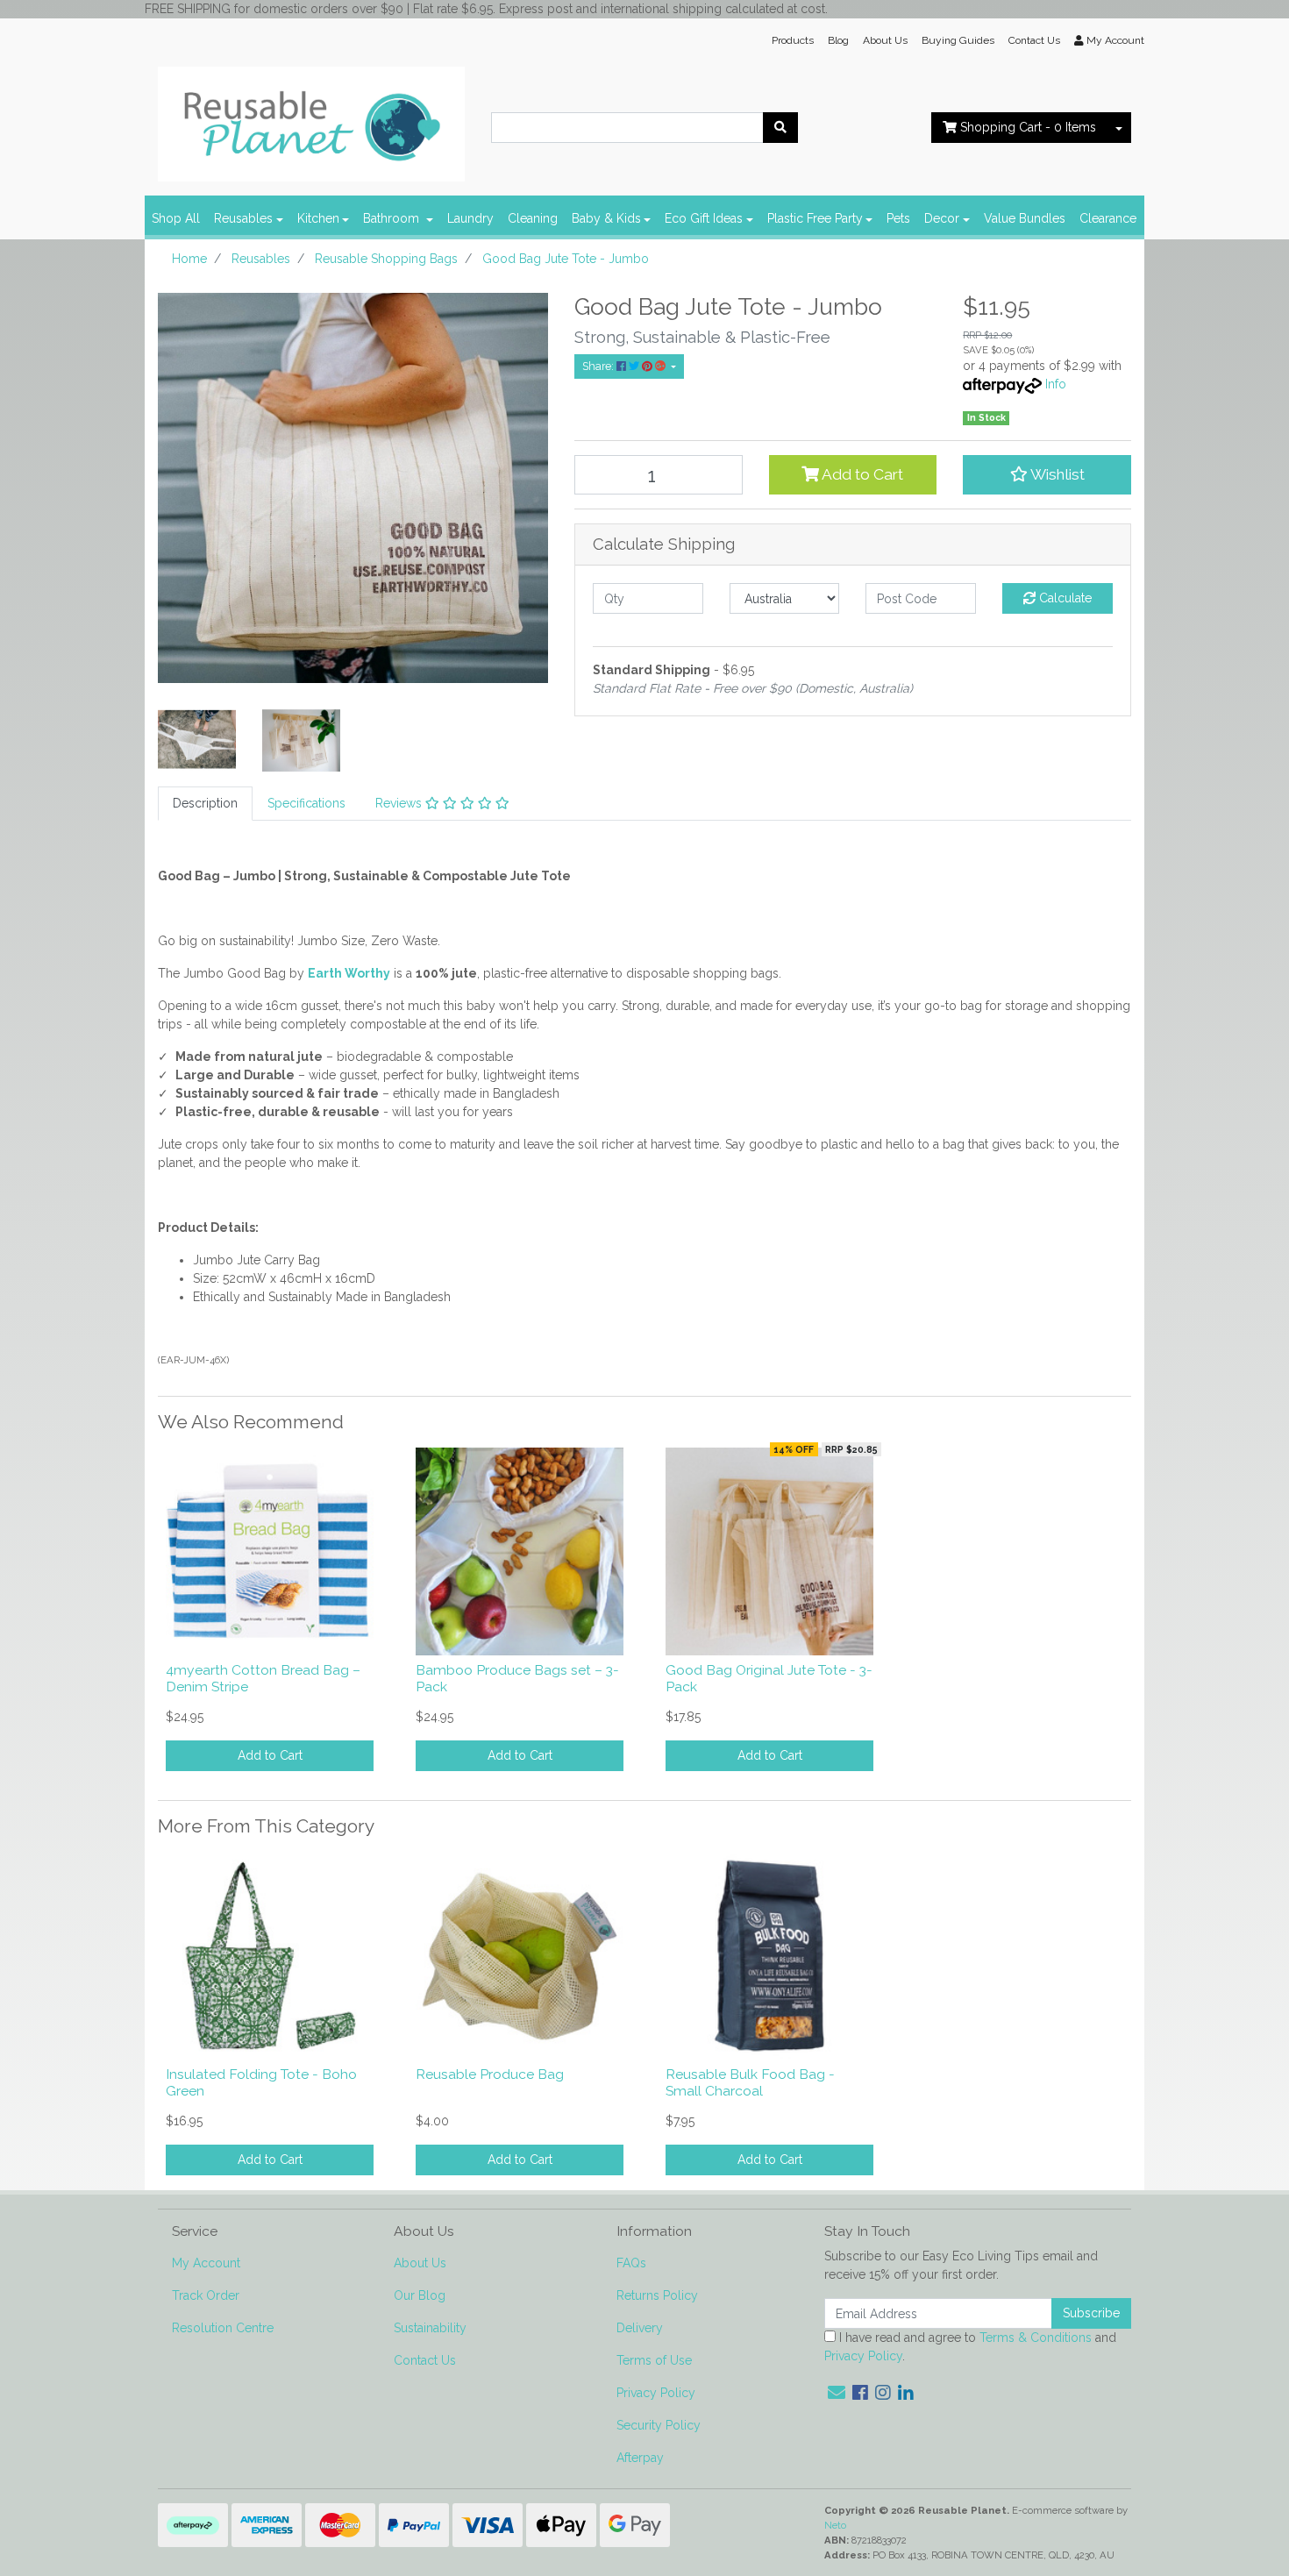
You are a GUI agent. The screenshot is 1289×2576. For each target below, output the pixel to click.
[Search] (780, 128)
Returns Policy (657, 2295)
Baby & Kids (606, 218)
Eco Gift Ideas (704, 218)
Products (793, 40)
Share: (599, 366)
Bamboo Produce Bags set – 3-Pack (517, 1678)
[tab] (205, 804)
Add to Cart (861, 474)
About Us (885, 40)
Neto (835, 2525)
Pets (898, 218)
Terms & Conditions (1036, 2338)
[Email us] (837, 2393)
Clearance (1108, 218)
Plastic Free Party (815, 218)
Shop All (176, 218)
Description (205, 803)
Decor (942, 218)
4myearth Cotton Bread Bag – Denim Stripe (263, 1678)
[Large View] (197, 739)
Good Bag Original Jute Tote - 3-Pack (769, 1678)
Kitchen (318, 218)
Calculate (1064, 598)
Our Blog (420, 2295)
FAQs (631, 2263)
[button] (1047, 474)
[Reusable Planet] (311, 119)
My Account (206, 2263)
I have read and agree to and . (970, 2347)
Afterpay (640, 2458)
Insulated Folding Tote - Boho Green (261, 2082)
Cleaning (533, 218)
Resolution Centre (223, 2328)
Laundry (470, 218)
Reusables (243, 218)
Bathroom (393, 218)
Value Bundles (1025, 218)
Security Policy (659, 2425)
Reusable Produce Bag (490, 2074)
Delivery (640, 2328)
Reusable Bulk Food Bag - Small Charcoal (750, 2082)
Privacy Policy (656, 2393)
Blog (838, 40)
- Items (1028, 127)
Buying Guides (958, 40)
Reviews (400, 803)
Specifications (306, 803)
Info (1056, 384)
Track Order (206, 2295)
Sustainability (430, 2328)
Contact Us (1034, 40)
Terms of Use (654, 2360)
